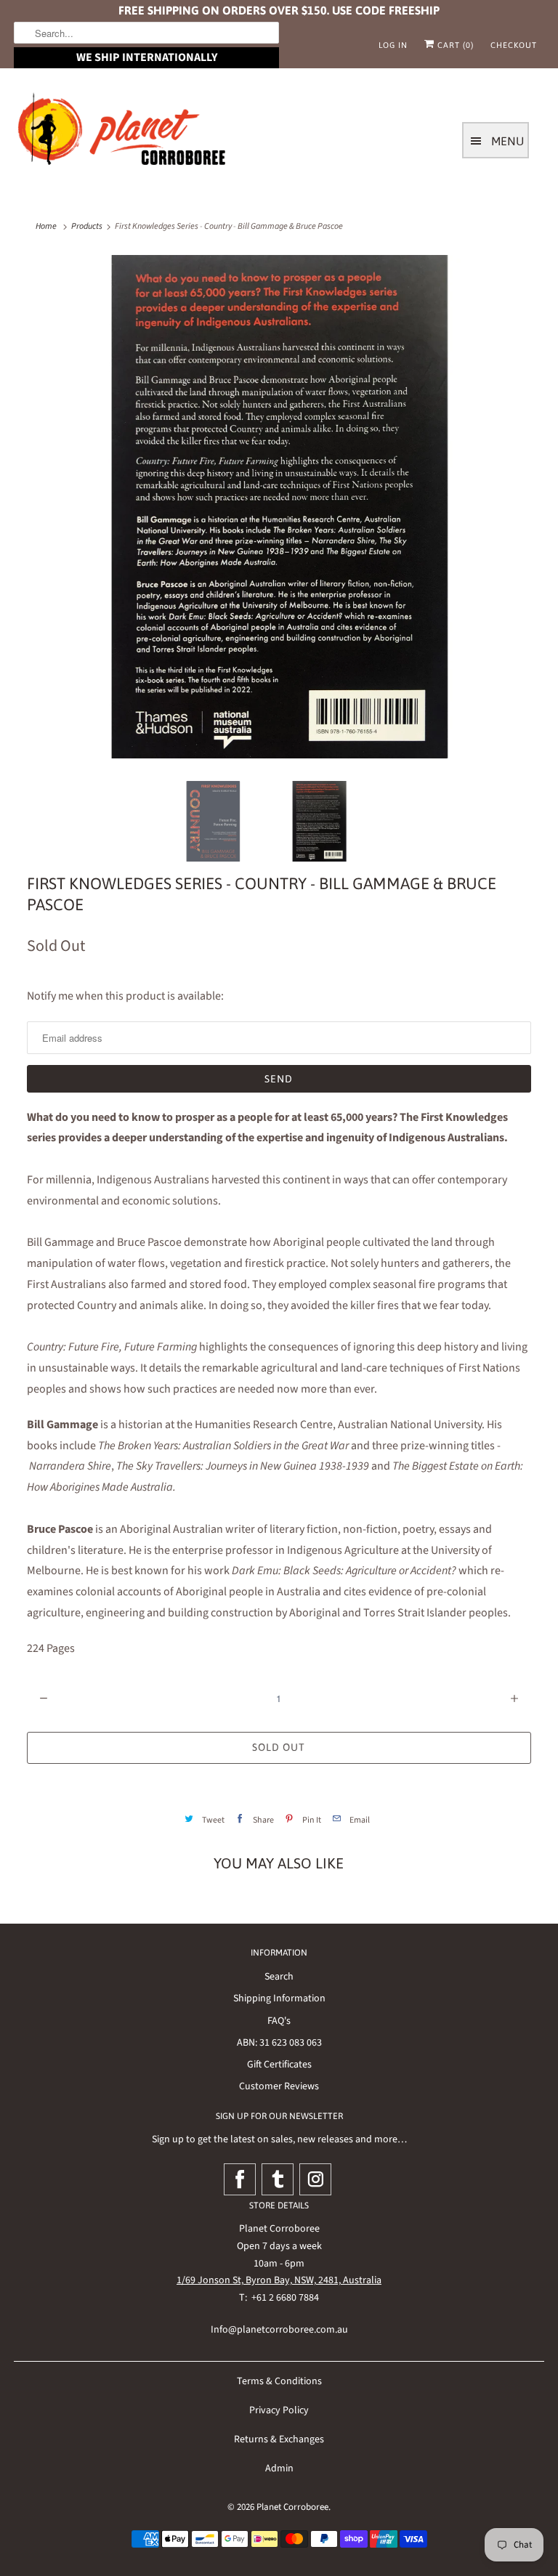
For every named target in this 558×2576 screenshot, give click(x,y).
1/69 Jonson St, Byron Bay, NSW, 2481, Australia (279, 2280)
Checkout (514, 45)
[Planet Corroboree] (123, 132)
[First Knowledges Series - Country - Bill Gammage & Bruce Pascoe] (279, 507)
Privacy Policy (279, 2410)
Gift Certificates (279, 2065)
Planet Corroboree (292, 2507)
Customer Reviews (279, 2086)
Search (279, 1977)
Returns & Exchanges (279, 2439)
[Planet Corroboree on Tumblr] (278, 2179)
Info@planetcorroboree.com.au (279, 2330)
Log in (393, 45)
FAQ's (279, 2021)
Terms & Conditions (279, 2381)
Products (87, 226)
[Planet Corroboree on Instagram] (315, 2179)
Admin (279, 2468)
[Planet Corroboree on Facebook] (240, 2179)
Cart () (454, 45)
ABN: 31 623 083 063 (279, 2043)
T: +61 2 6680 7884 (279, 2298)
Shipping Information (279, 1998)
